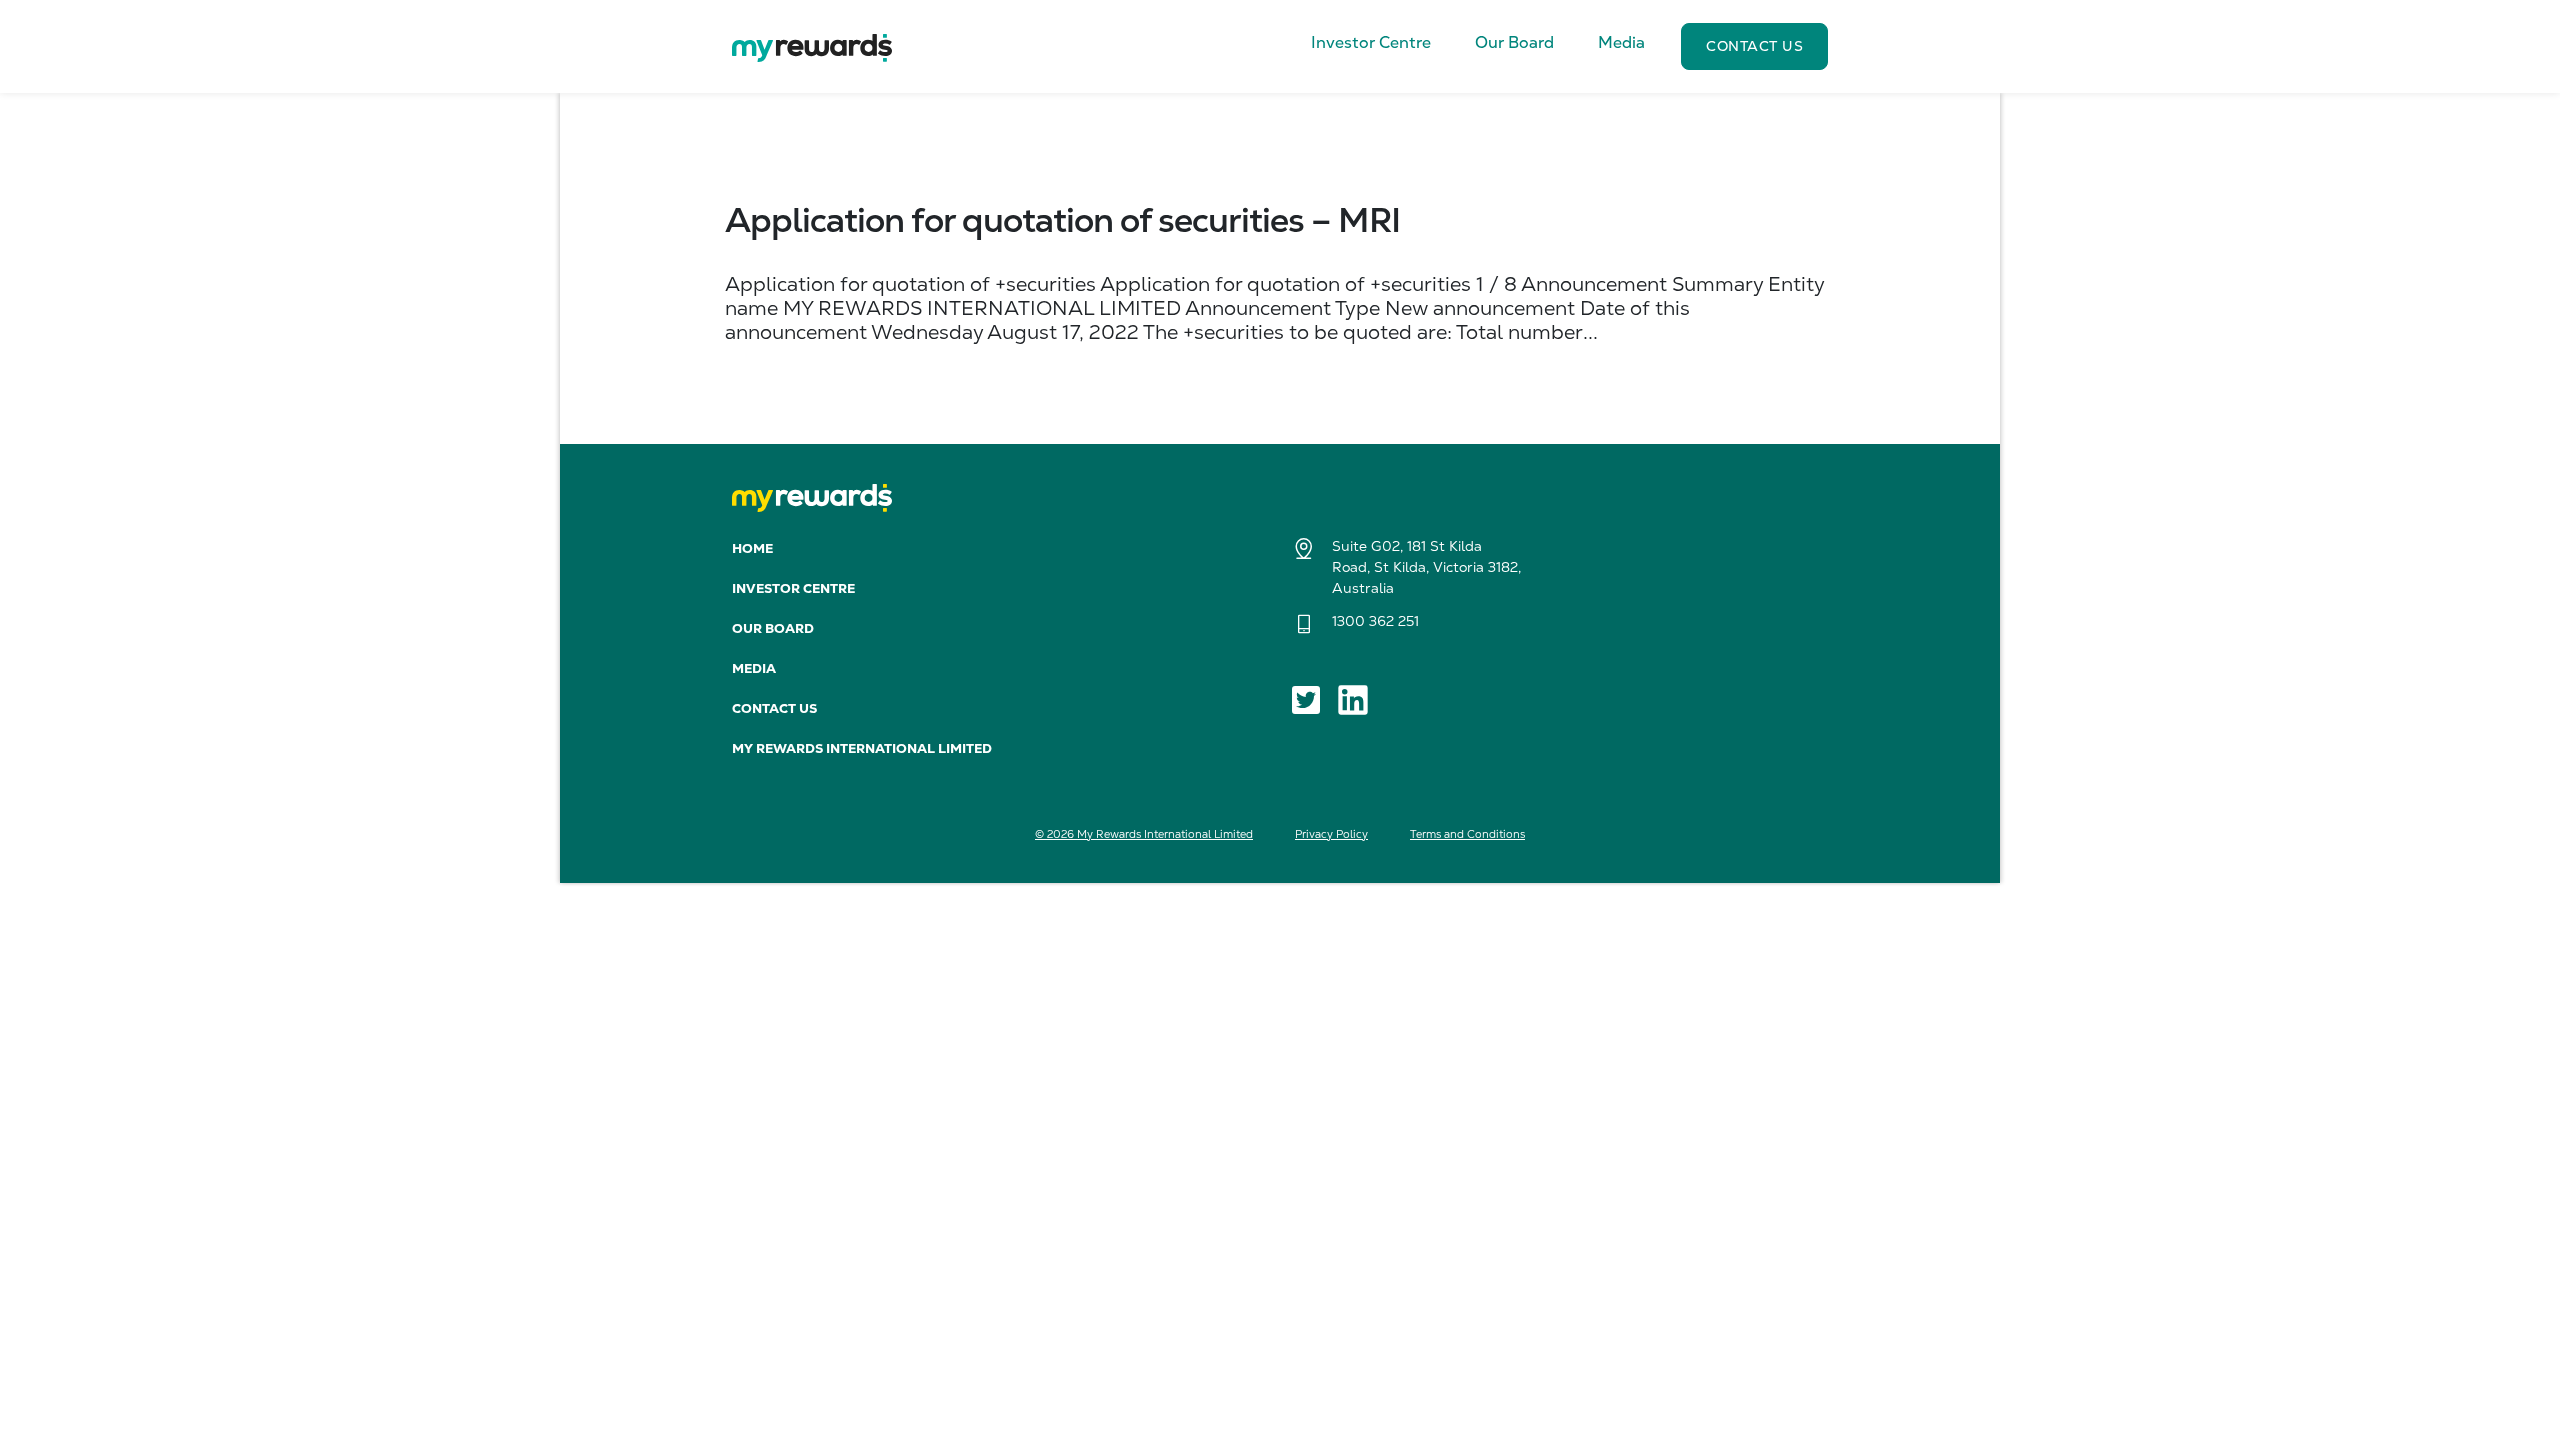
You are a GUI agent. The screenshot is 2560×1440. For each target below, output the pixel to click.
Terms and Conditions (1467, 834)
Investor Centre (793, 588)
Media (754, 668)
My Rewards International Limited (862, 748)
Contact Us (774, 708)
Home (752, 548)
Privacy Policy (1331, 834)
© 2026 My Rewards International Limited (1144, 834)
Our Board (773, 628)
